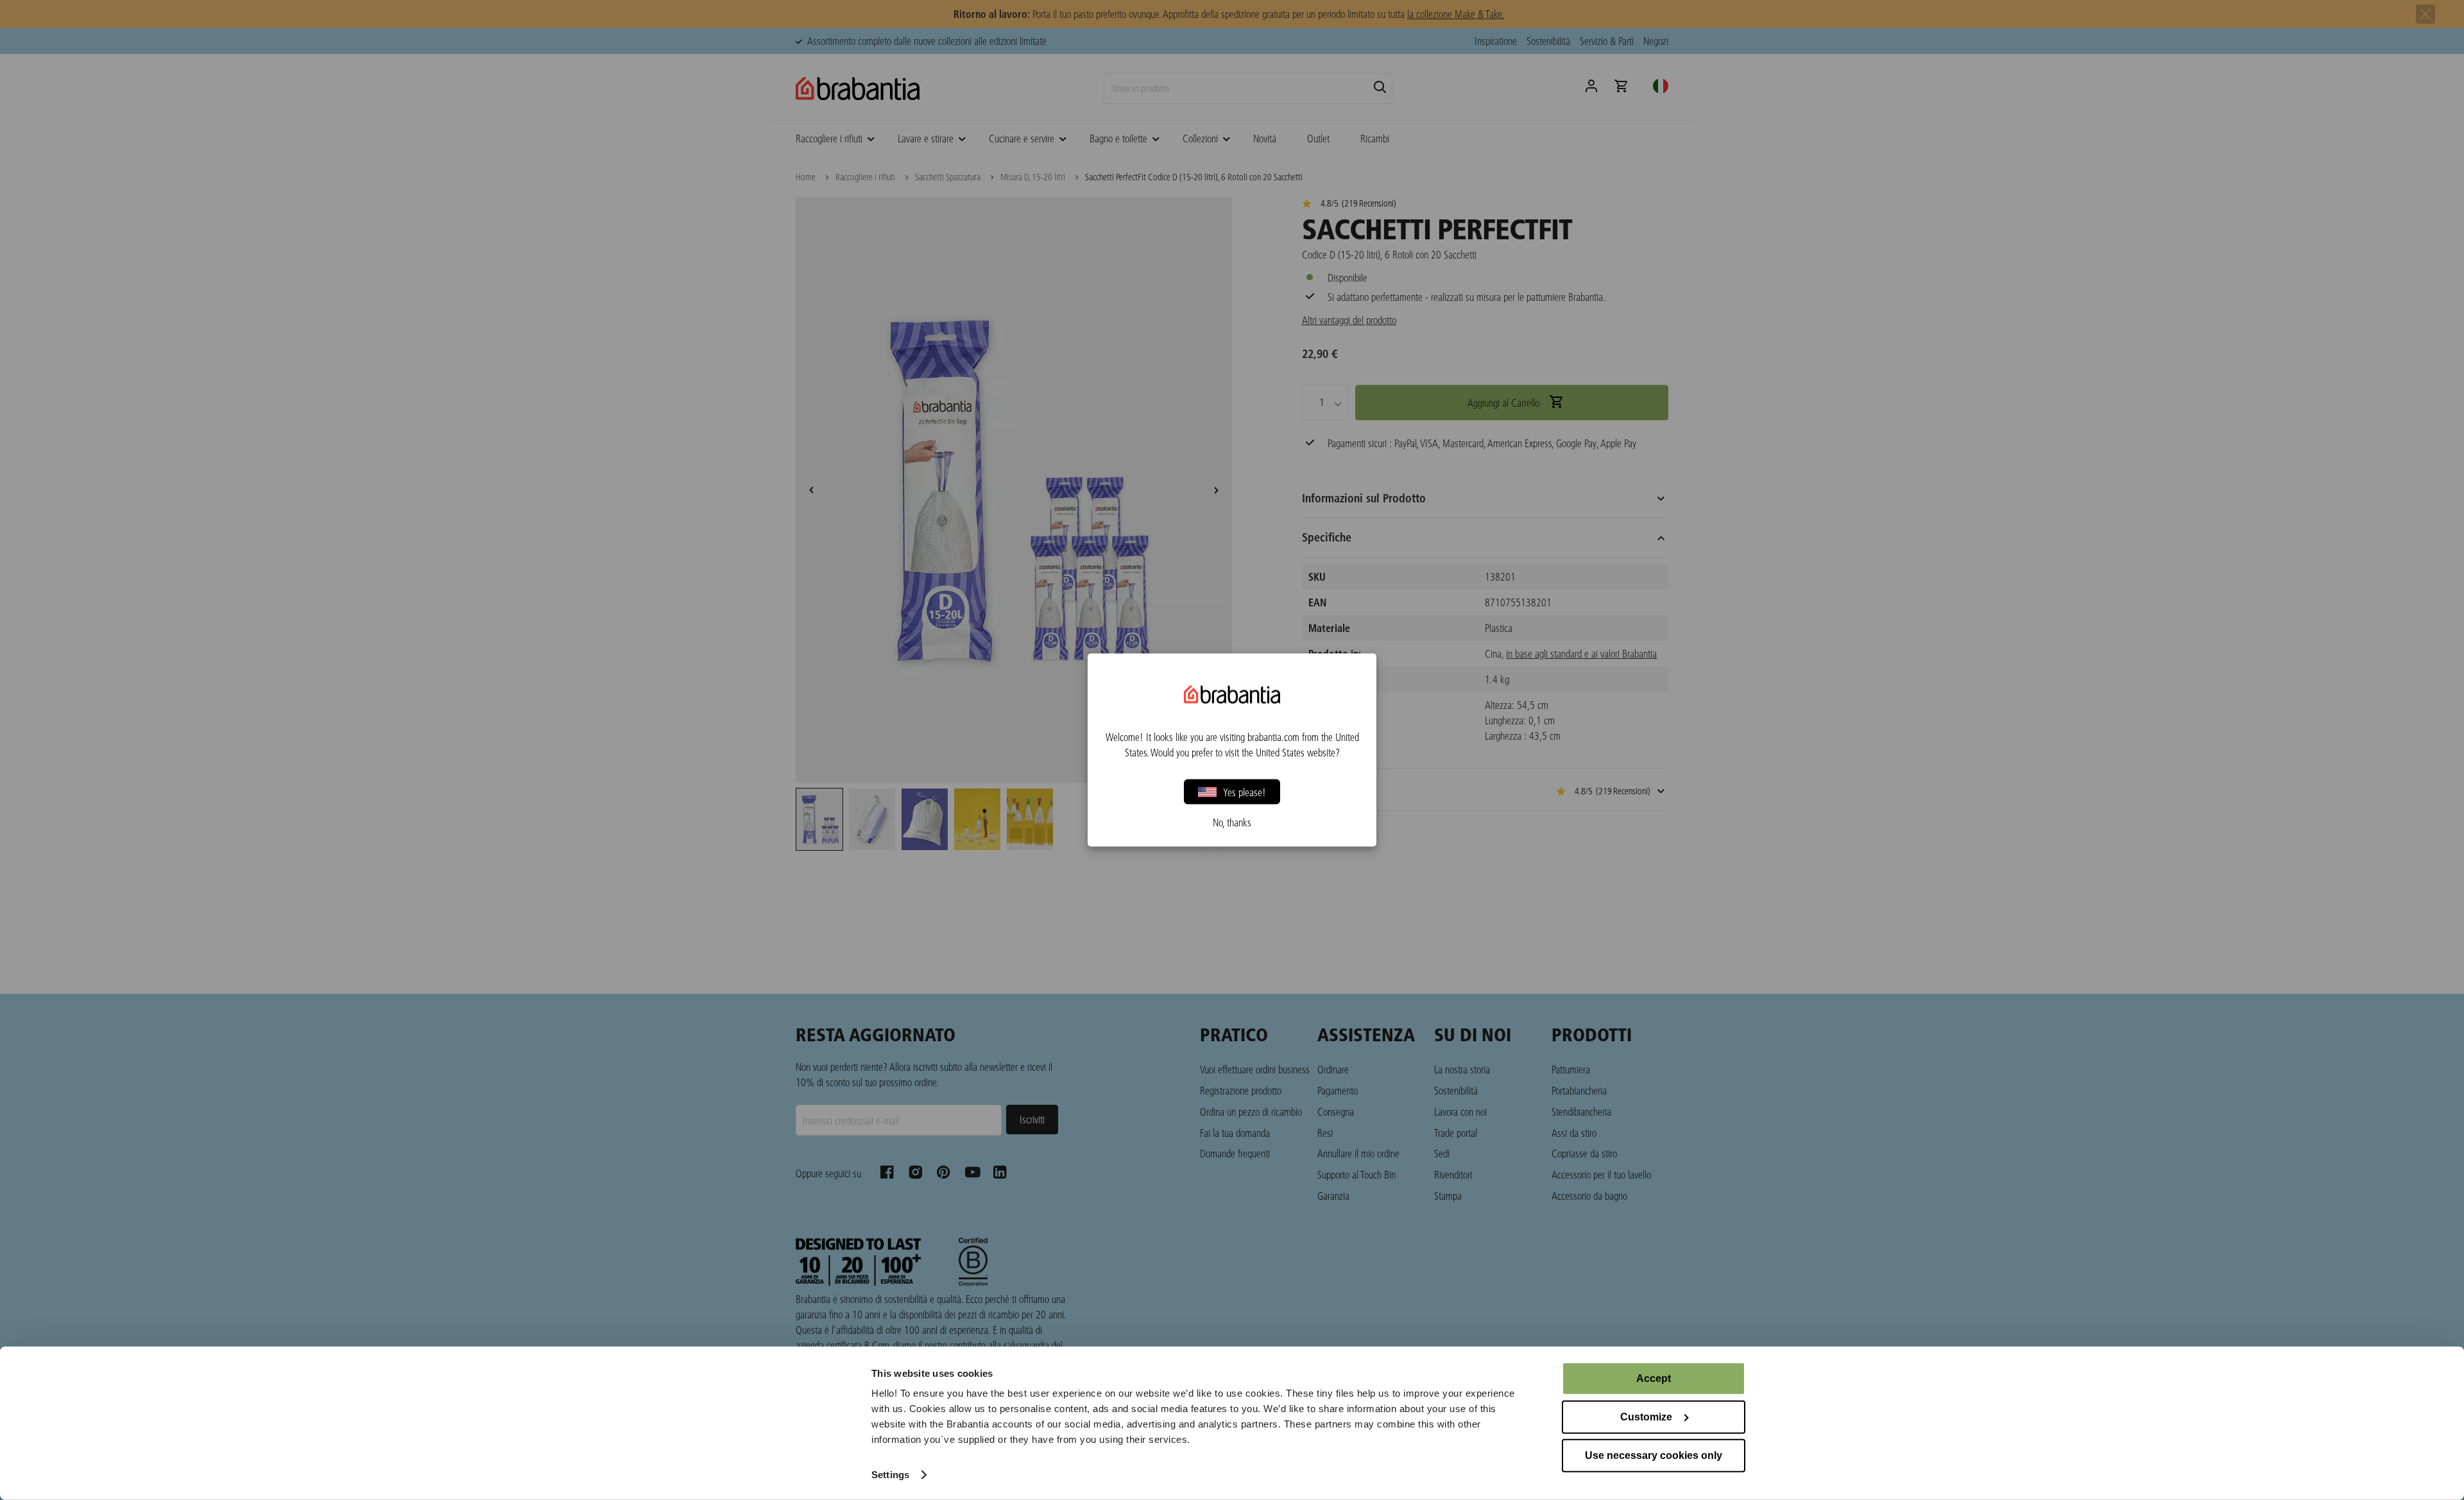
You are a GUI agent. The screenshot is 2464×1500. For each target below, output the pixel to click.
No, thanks (1232, 822)
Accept (1654, 1378)
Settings (890, 1475)
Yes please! (1245, 791)
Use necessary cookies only (1654, 1455)
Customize (1646, 1417)
